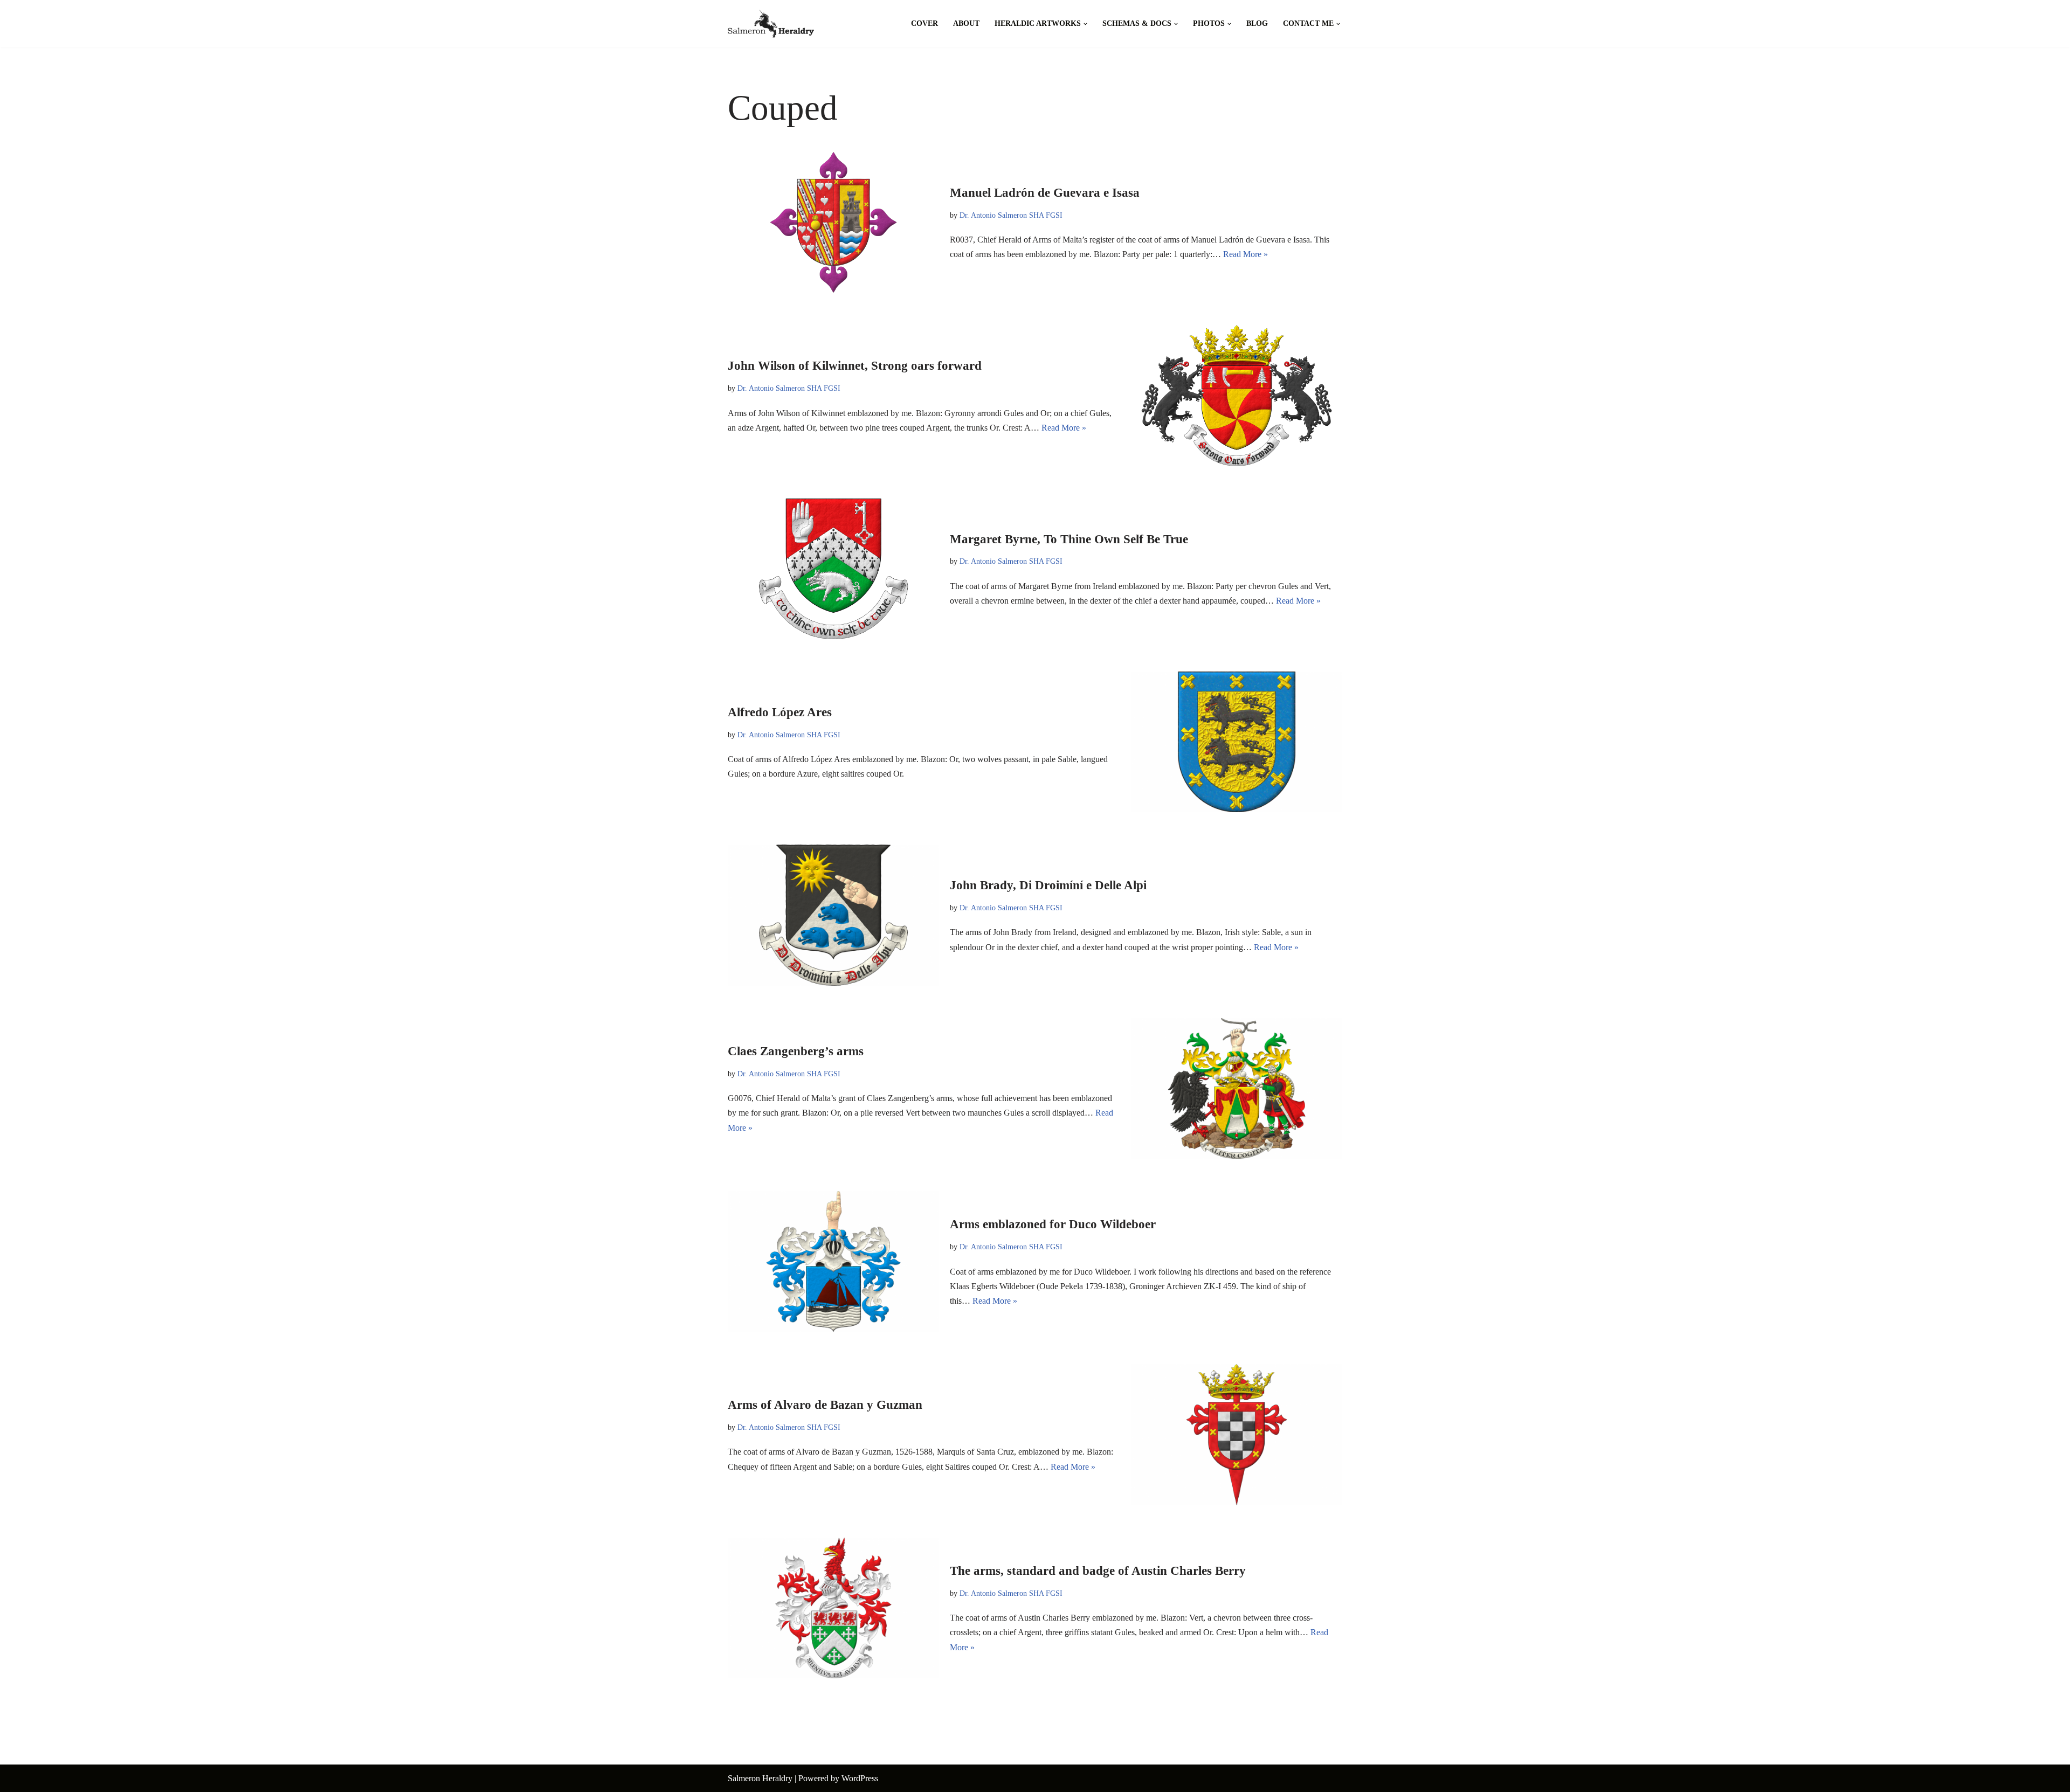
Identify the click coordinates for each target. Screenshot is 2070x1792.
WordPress (860, 1778)
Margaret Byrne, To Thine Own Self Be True (1069, 539)
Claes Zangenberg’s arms (796, 1051)
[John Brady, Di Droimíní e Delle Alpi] (833, 915)
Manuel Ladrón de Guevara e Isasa (1045, 193)
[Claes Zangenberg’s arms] (1237, 1088)
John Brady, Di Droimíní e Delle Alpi (1048, 885)
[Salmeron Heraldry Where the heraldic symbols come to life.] (771, 24)
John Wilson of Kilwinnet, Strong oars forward (855, 366)
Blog (1257, 23)
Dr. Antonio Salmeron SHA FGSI (1011, 215)
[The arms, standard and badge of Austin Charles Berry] (833, 1608)
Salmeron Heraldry (760, 1778)
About (966, 23)
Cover (924, 23)
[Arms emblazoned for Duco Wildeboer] (833, 1261)
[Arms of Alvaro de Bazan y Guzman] (1237, 1434)
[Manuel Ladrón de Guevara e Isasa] (833, 222)
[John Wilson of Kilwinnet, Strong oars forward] (1237, 395)
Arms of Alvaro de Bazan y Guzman (825, 1405)
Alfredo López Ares (780, 712)
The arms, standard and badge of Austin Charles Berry (1098, 1571)
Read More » (1246, 254)
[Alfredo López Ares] (1237, 742)
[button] (1085, 24)
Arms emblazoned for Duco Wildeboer (1053, 1224)
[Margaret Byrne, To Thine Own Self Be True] (833, 569)
